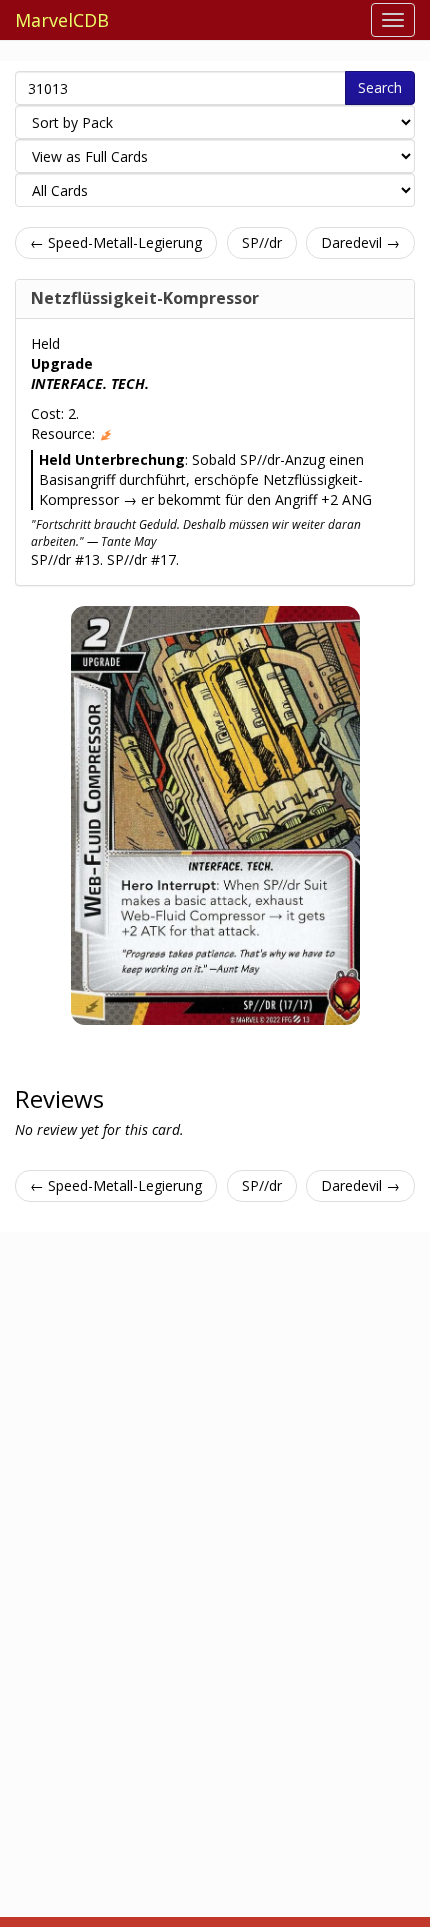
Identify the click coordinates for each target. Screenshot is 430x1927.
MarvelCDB (62, 20)
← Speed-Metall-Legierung (116, 242)
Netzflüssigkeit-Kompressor (145, 298)
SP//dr (262, 242)
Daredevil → (360, 242)
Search (380, 87)
